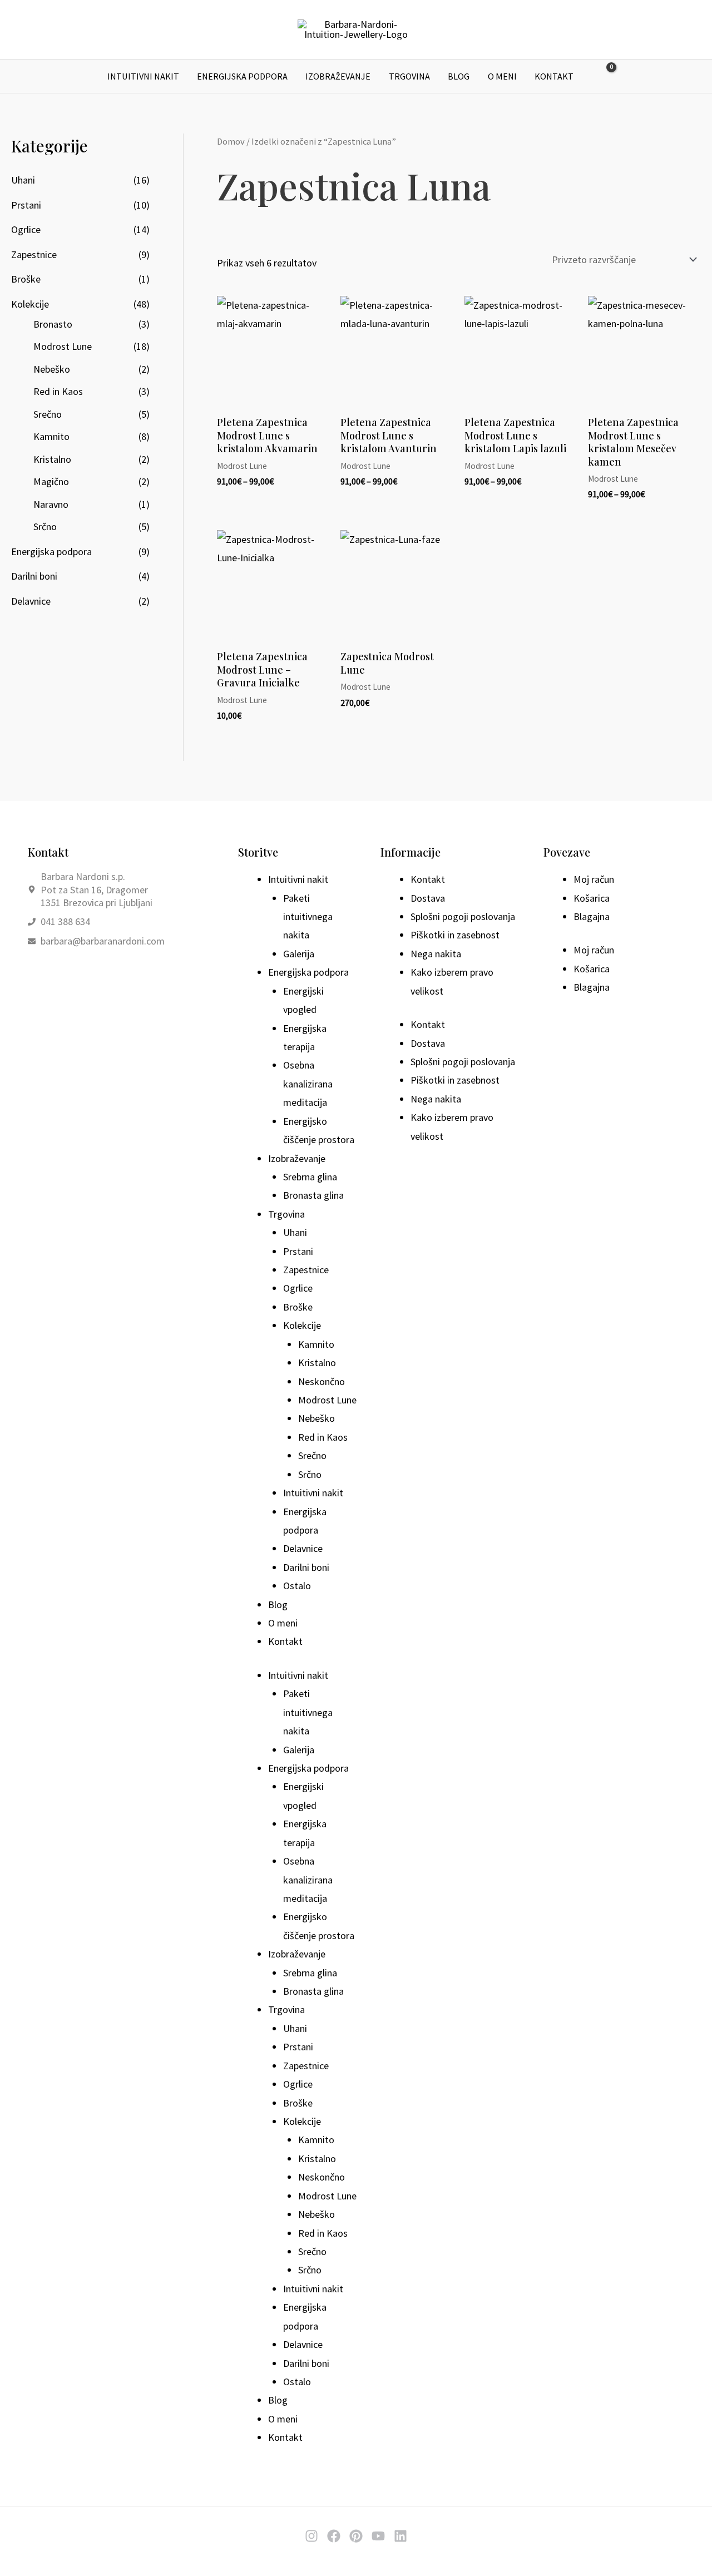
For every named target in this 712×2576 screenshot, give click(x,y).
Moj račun (594, 879)
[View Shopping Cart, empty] (604, 76)
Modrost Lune (63, 346)
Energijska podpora (242, 76)
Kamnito (51, 436)
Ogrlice (26, 229)
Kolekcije (30, 304)
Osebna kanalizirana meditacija (308, 1084)
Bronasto (53, 324)
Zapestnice (34, 254)
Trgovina (409, 76)
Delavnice (31, 601)
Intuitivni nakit (143, 76)
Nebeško (52, 369)
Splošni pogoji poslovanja (463, 916)
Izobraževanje (338, 76)
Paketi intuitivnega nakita (308, 917)
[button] (630, 76)
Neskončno (322, 1381)
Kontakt (554, 76)
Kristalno (52, 459)
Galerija (299, 954)
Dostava (428, 898)
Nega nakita (436, 954)
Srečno (48, 414)
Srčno (45, 526)
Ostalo (297, 1586)
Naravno (51, 504)
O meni (502, 76)
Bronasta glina (313, 1195)
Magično (51, 481)
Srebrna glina (310, 1177)
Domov (231, 142)
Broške (26, 279)
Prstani (26, 205)
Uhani (23, 180)
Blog (459, 76)
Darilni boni (34, 576)
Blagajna (592, 916)
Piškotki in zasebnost (455, 935)
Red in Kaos (58, 391)
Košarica (592, 898)
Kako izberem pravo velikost (452, 981)
